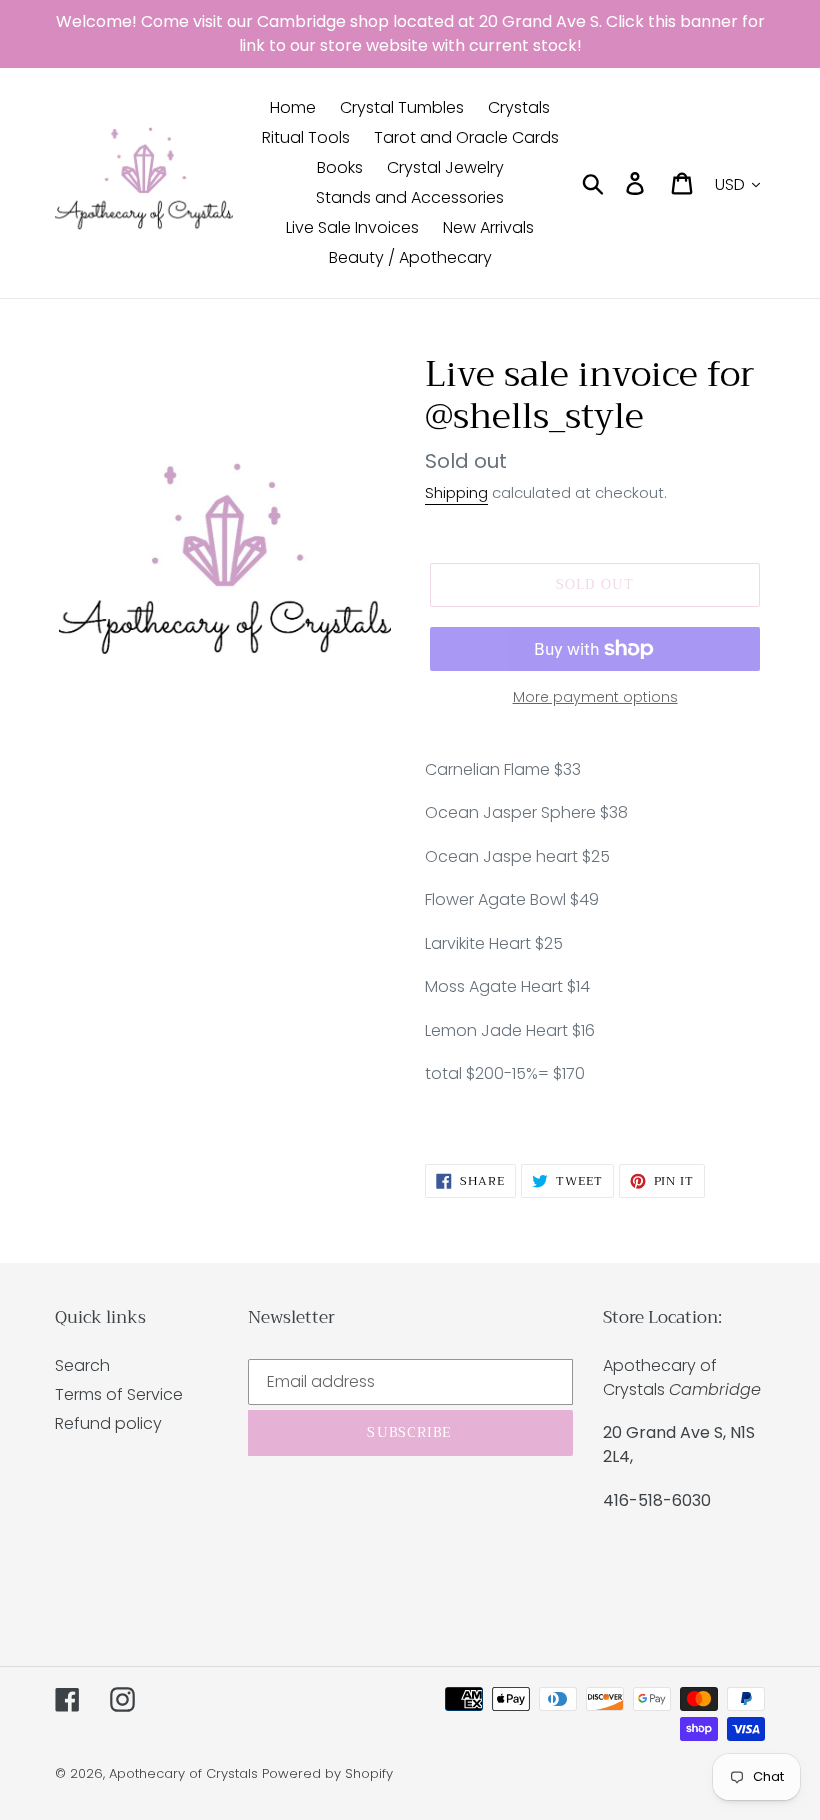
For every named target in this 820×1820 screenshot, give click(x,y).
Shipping (456, 492)
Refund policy (108, 1423)
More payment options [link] (595, 697)
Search (82, 1365)
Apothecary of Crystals (183, 1773)
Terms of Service (119, 1394)
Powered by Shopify (327, 1773)
